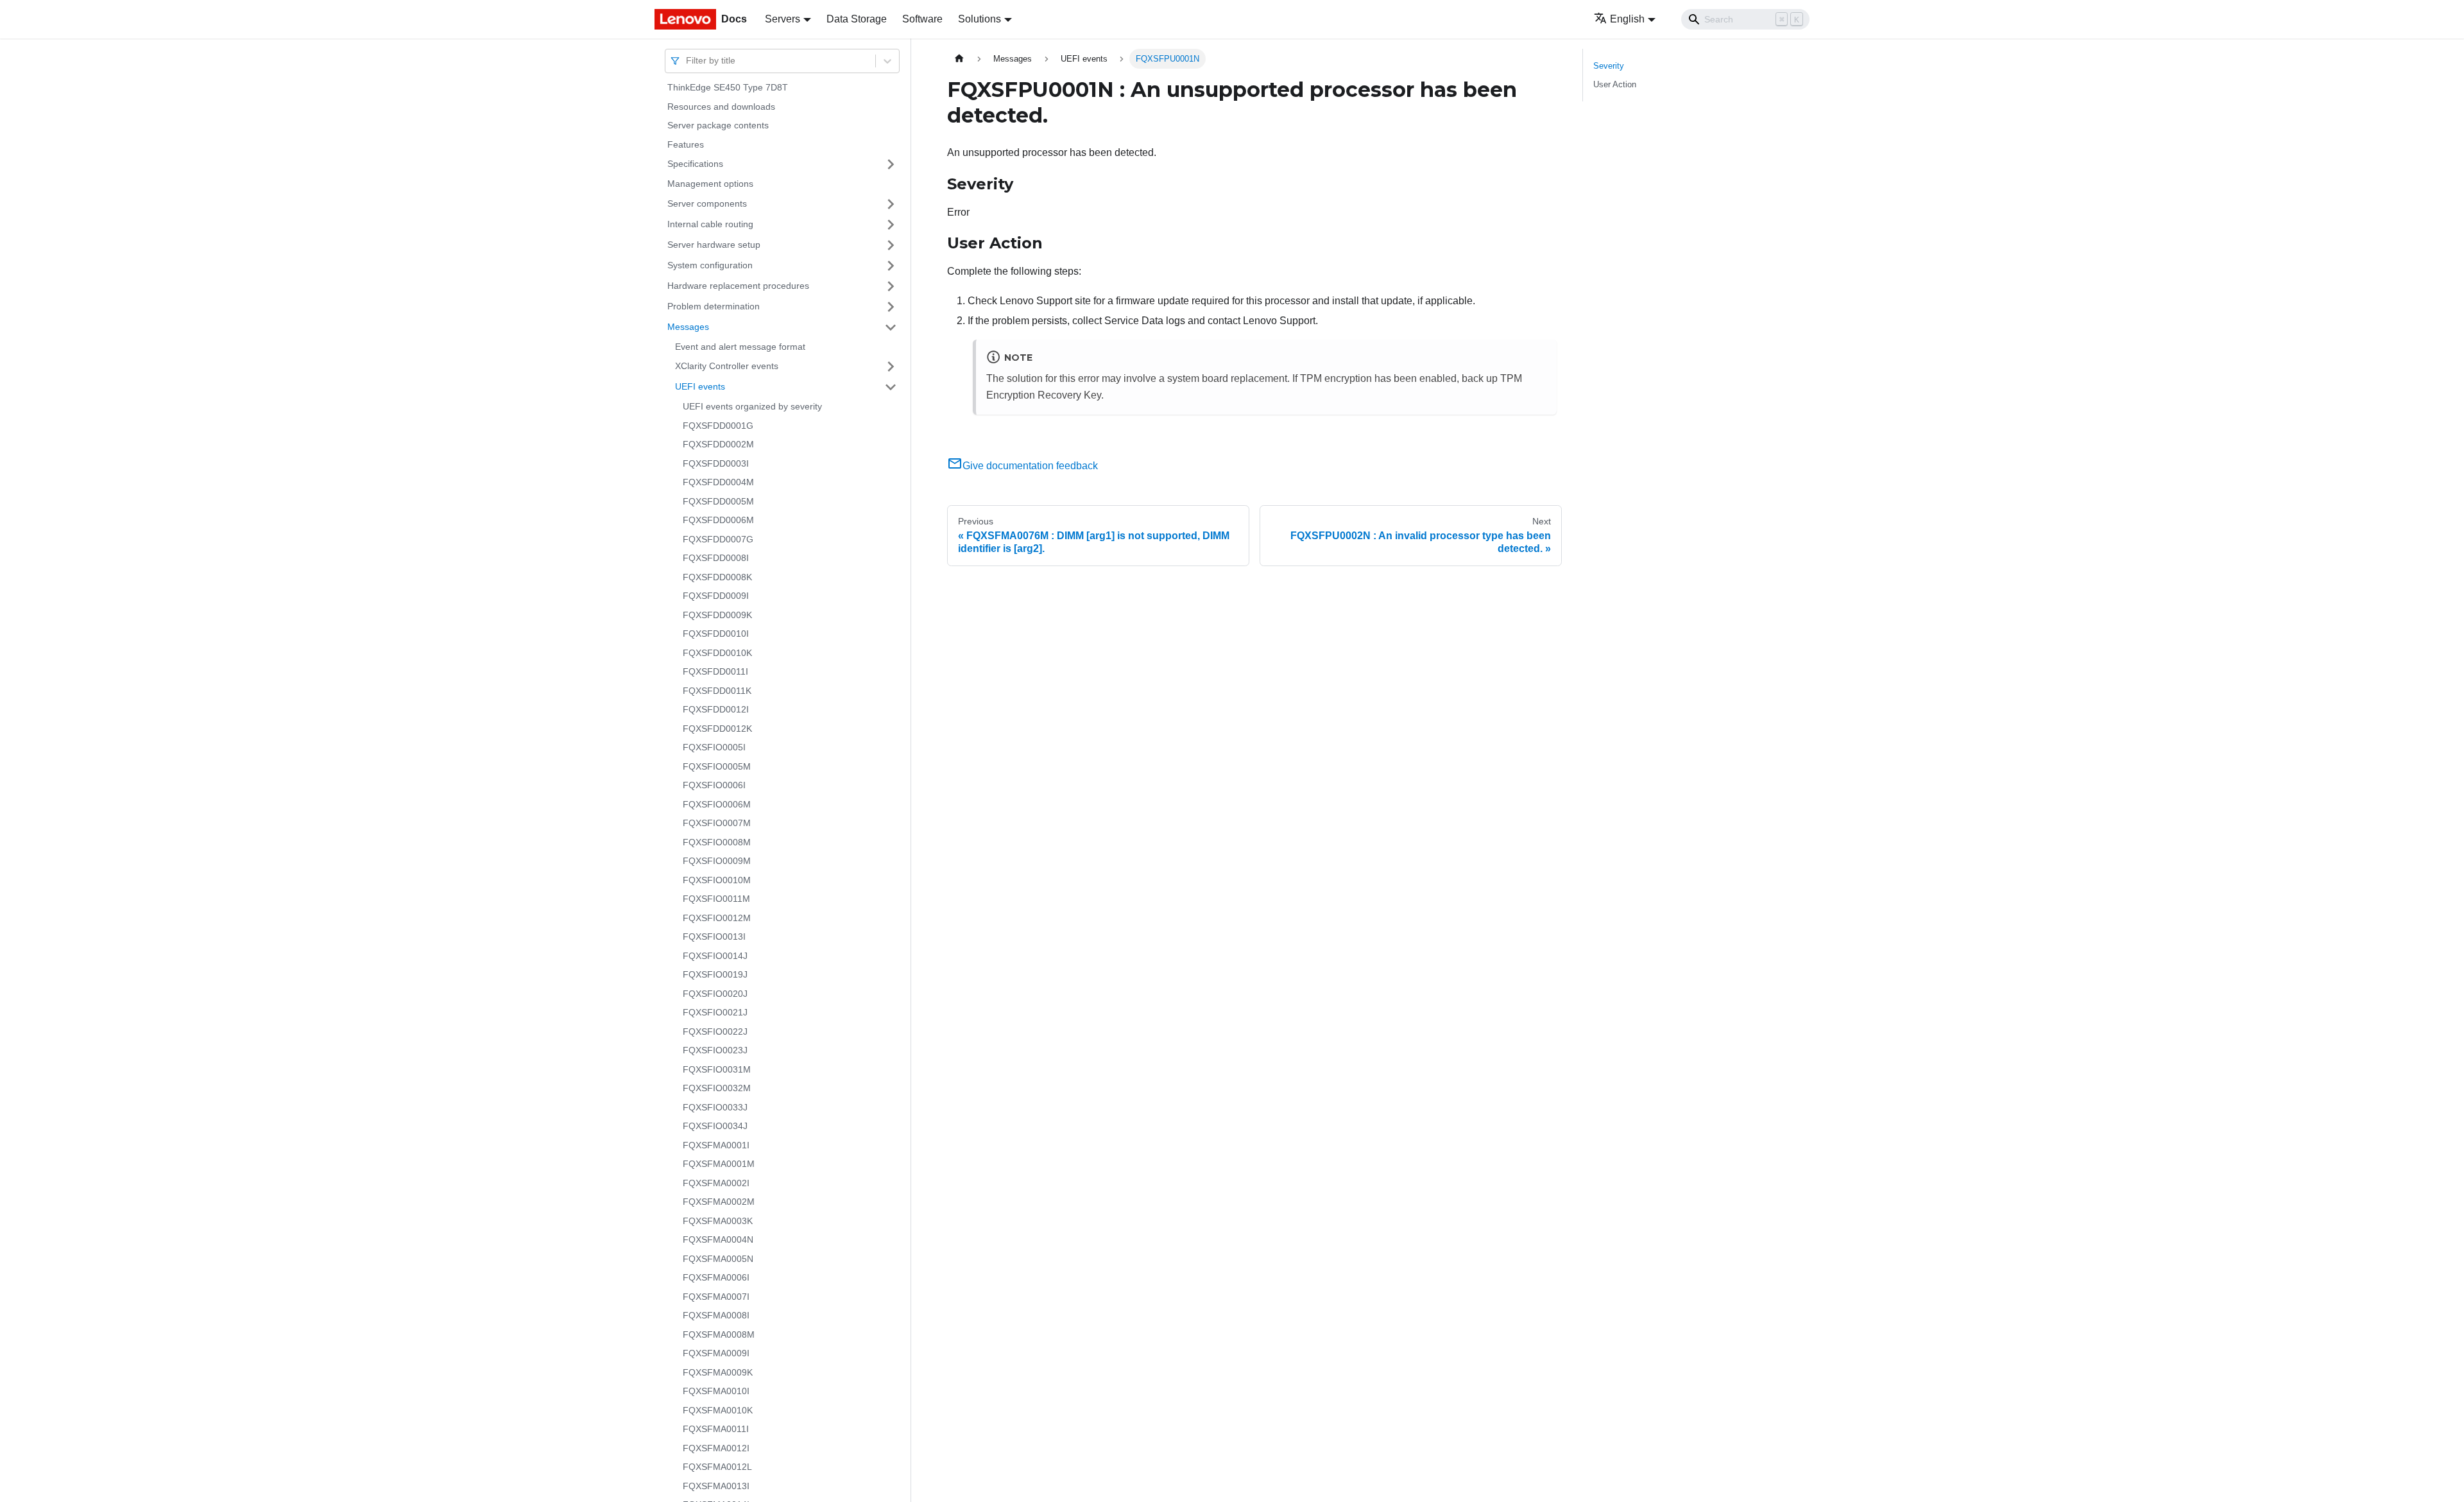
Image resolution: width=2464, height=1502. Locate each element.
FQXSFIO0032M (717, 1088)
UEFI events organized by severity (752, 406)
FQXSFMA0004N (718, 1239)
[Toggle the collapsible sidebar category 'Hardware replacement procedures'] (891, 286)
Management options (710, 184)
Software (922, 19)
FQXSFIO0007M (717, 823)
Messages (688, 327)
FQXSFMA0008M (719, 1334)
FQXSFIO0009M (717, 861)
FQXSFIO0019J (715, 974)
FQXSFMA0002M (719, 1202)
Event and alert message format (740, 347)
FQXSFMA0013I (716, 1486)
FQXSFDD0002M (718, 444)
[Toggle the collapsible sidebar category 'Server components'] (891, 204)
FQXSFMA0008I (716, 1315)
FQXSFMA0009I (716, 1353)
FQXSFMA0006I (716, 1277)
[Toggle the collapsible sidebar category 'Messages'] (891, 327)
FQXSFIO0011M (716, 899)
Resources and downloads (721, 107)
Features (686, 144)
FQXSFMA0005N (718, 1259)
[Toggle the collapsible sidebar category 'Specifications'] (891, 164)
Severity (1609, 66)
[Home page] (959, 59)
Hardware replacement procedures (738, 286)
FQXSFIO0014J (715, 956)
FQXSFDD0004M (718, 482)
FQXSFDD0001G (718, 426)
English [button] (1627, 19)
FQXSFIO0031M (717, 1069)
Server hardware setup (714, 245)
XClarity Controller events (727, 366)
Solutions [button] (980, 19)
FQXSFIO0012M (717, 918)
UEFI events (700, 386)
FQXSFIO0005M (717, 766)
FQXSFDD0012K (717, 729)
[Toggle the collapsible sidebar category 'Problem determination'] (891, 307)
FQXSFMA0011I (716, 1429)
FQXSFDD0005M (718, 501)
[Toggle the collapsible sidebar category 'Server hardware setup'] (891, 245)
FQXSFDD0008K (717, 577)
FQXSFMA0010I (716, 1391)
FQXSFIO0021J (715, 1012)
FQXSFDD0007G (718, 539)
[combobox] (687, 61)
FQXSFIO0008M (717, 842)
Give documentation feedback (1030, 466)
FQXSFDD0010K (717, 653)
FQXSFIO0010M (717, 880)
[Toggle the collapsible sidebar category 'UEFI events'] (891, 387)
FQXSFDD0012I (716, 709)
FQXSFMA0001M (719, 1164)
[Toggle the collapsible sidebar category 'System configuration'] (891, 266)
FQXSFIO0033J (715, 1107)
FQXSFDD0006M (718, 520)
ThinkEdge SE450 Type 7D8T (728, 87)
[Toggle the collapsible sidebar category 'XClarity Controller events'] (891, 367)
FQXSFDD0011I (715, 671)
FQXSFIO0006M (717, 804)
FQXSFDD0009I (716, 596)
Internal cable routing (710, 224)
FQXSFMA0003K (718, 1221)
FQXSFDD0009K (717, 615)
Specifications (695, 164)
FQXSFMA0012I (716, 1448)
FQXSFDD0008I (716, 558)
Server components (707, 203)
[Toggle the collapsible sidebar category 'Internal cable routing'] (891, 225)
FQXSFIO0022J (715, 1032)
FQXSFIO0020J (715, 994)
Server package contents (718, 125)
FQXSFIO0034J (715, 1126)
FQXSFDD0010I (716, 634)
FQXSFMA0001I (716, 1145)
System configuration (710, 265)
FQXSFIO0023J (715, 1050)
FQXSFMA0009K (718, 1372)
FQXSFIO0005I (714, 747)
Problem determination (714, 306)
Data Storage (857, 19)
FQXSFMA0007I (716, 1297)
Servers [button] (783, 19)
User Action (1615, 84)
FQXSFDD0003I (716, 463)
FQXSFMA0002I (716, 1183)
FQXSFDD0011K (717, 691)
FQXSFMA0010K (718, 1410)
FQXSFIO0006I (714, 785)
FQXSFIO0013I (714, 937)
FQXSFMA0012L (717, 1467)
